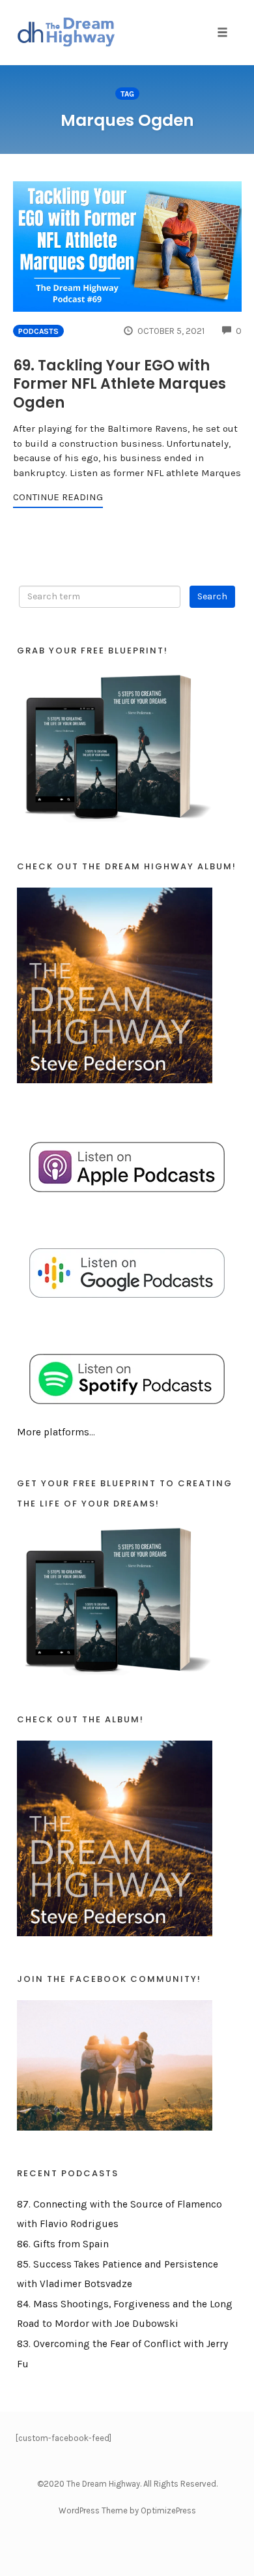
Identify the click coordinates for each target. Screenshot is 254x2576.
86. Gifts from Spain (63, 2244)
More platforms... (56, 1432)
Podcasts (38, 331)
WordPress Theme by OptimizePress (127, 2510)
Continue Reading (58, 497)
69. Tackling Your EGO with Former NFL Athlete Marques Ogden (120, 384)
